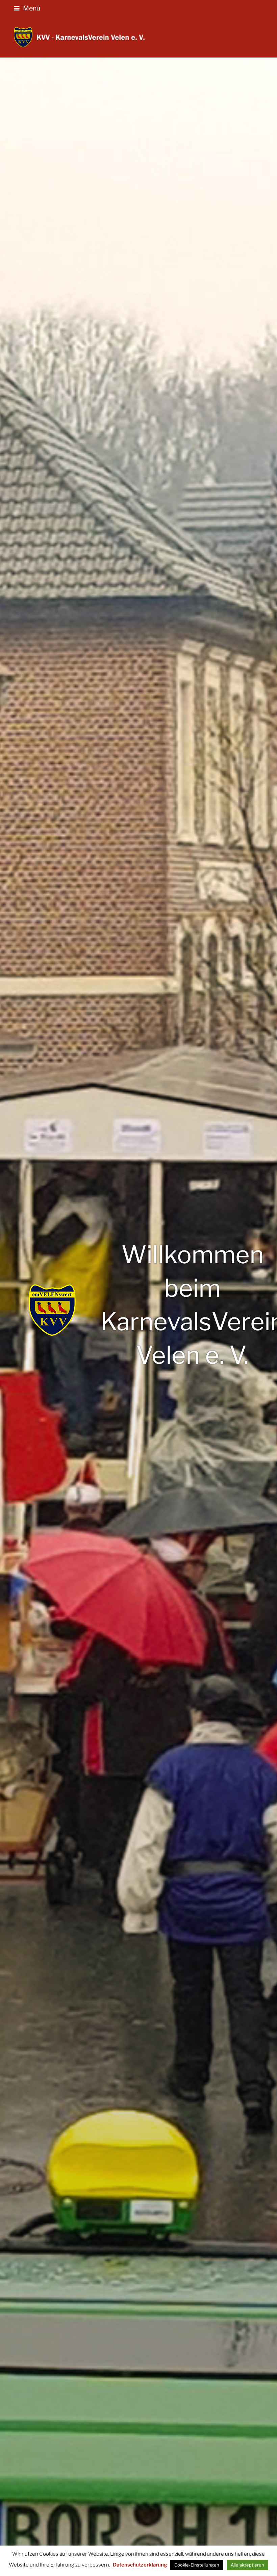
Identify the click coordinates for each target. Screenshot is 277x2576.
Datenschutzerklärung (140, 2565)
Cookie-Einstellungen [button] (197, 2565)
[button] (27, 8)
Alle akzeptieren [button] (247, 2565)
